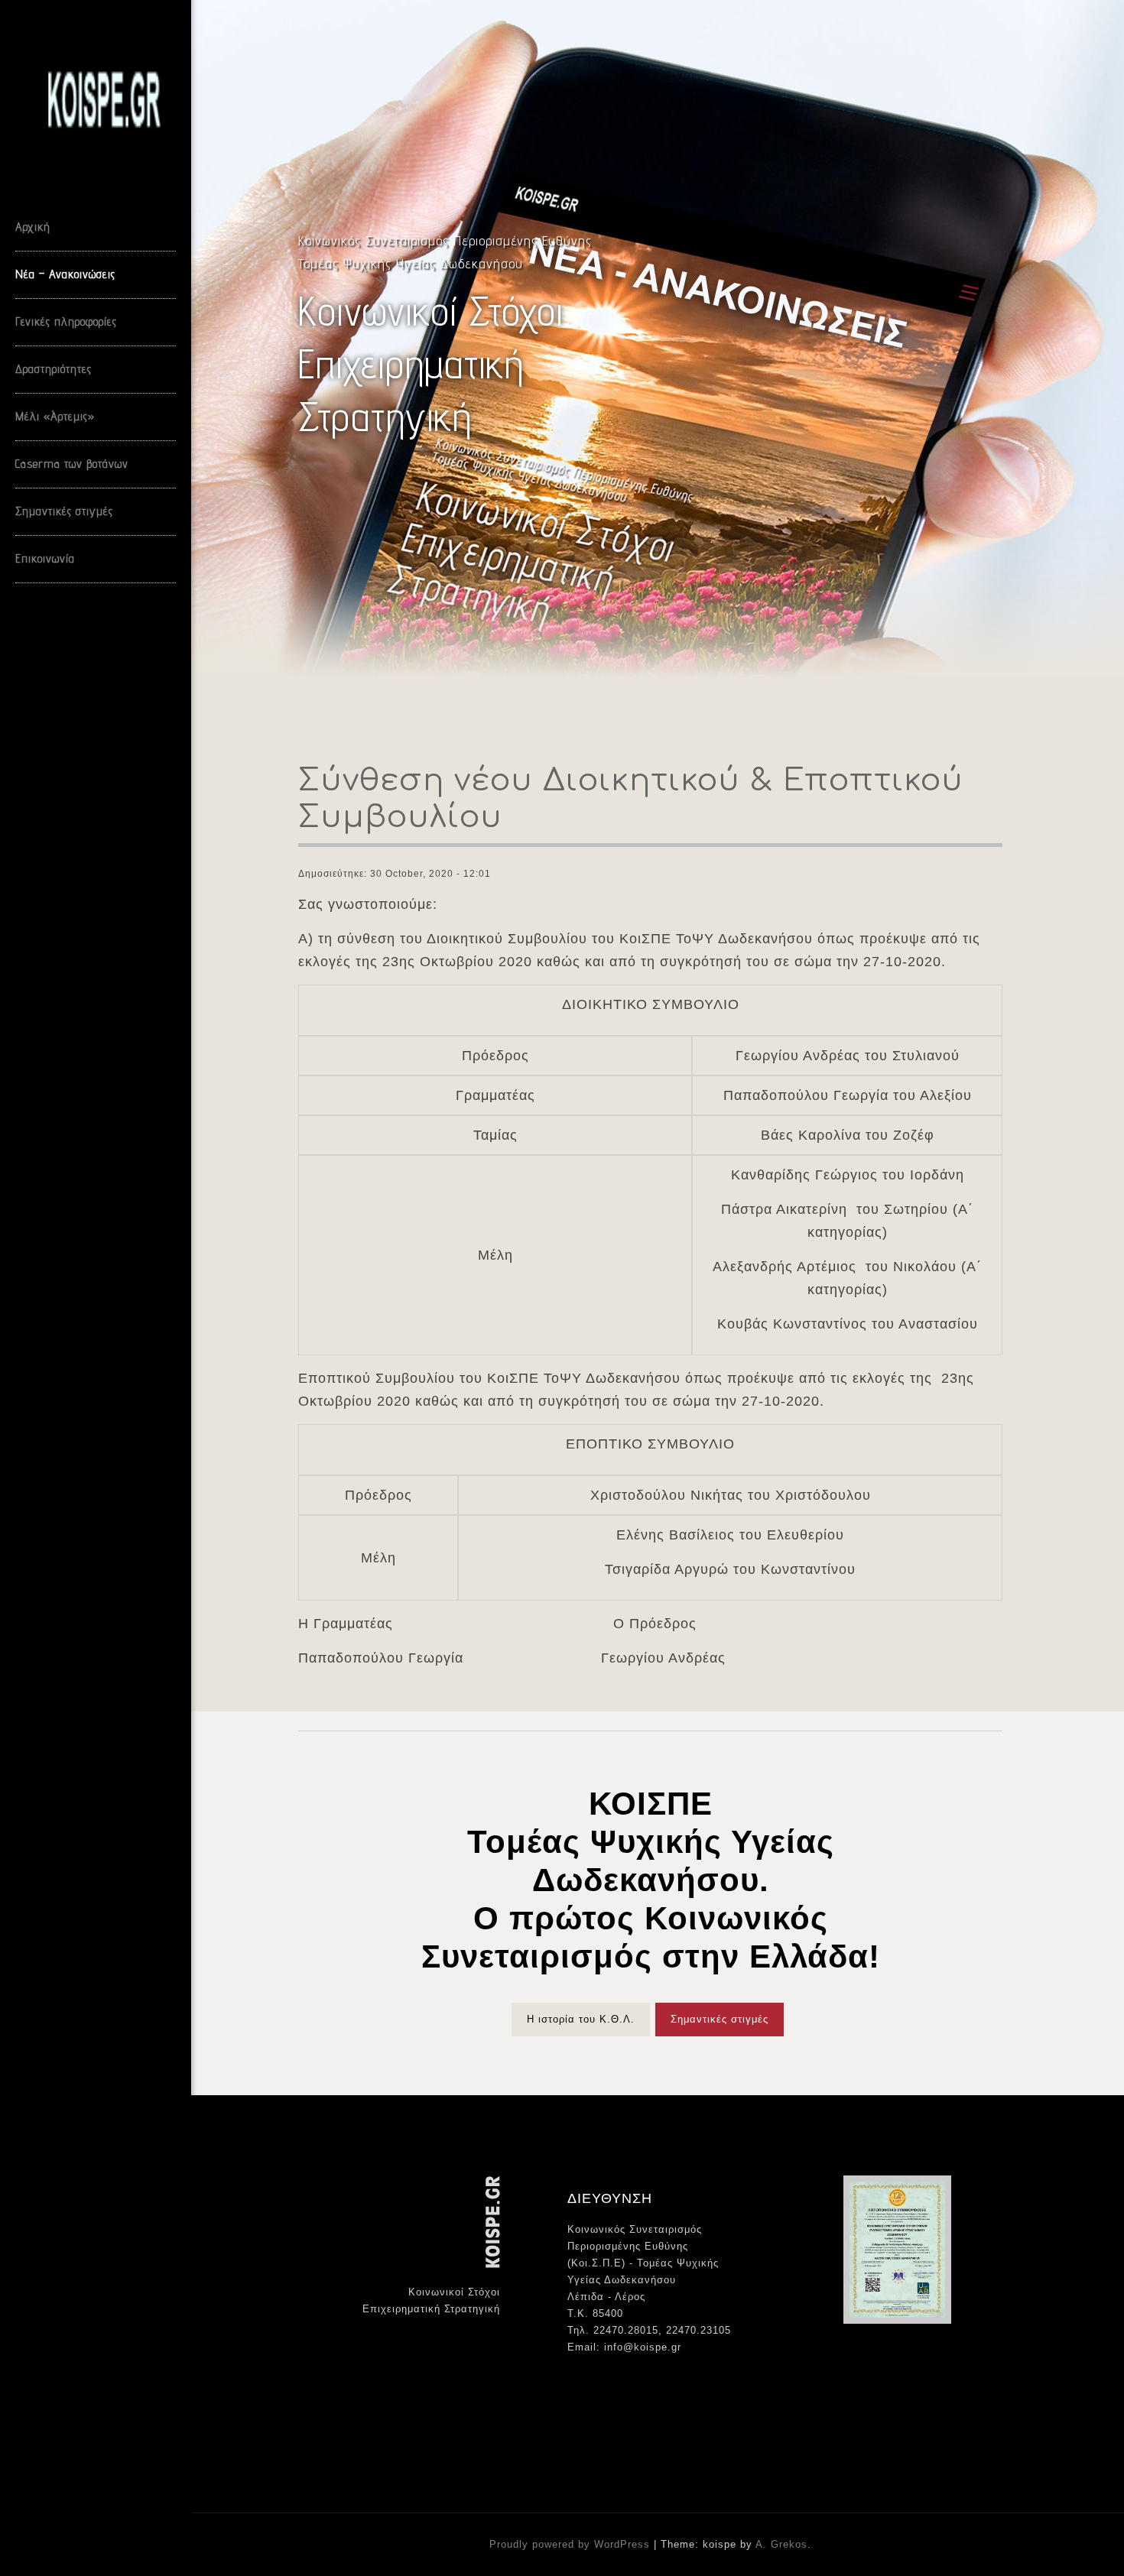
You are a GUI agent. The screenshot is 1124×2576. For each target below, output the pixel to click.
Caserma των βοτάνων (72, 464)
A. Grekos (781, 2544)
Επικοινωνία (45, 558)
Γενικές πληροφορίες (66, 321)
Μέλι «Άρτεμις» (55, 416)
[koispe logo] (119, 102)
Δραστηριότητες (54, 369)
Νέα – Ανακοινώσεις (65, 274)
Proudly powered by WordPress (572, 2544)
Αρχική (33, 227)
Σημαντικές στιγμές (64, 511)
